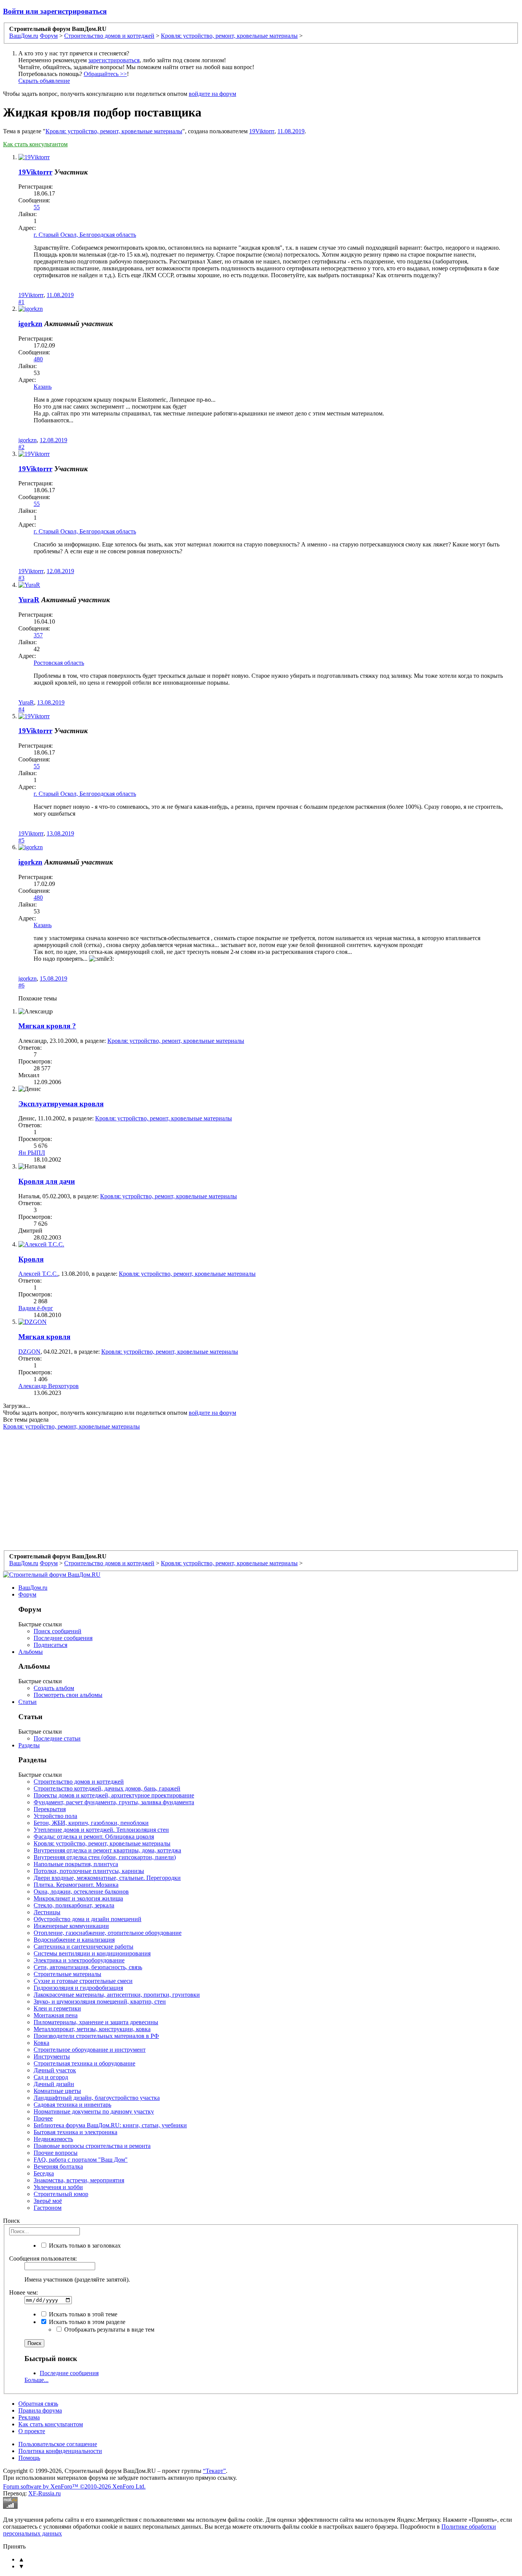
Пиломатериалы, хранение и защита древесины (96, 2022)
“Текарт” (214, 2471)
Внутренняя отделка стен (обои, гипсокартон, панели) (105, 1857)
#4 (21, 709)
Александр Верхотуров (49, 1386)
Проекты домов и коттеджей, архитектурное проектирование (114, 1795)
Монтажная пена (56, 2015)
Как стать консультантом (35, 144)
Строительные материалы (67, 1974)
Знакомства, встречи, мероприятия (79, 2180)
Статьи (28, 1702)
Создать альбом (54, 1688)
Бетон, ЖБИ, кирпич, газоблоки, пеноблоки (91, 1823)
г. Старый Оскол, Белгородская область (85, 235)
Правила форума (40, 2410)
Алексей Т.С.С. (38, 1274)
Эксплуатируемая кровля (61, 1104)
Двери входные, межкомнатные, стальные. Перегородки (107, 1878)
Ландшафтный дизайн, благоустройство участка (97, 2098)
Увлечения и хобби (58, 2187)
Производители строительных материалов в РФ (96, 2036)
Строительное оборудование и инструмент (90, 2050)
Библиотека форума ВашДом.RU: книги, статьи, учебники (110, 2125)
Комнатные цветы (57, 2091)
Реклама (29, 2417)
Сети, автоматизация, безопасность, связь (88, 1967)
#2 (21, 447)
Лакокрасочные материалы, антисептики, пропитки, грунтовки (117, 1995)
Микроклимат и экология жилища (78, 1898)
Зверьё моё (48, 2201)
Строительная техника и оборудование (84, 2063)
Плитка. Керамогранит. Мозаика (76, 1885)
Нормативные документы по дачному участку (94, 2111)
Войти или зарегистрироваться (55, 11)
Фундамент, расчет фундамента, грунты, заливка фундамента (114, 1802)
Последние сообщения (63, 1638)
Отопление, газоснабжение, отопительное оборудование (108, 1933)
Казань (43, 387)
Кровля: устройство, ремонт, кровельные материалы (114, 131)
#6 (21, 985)
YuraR (29, 600)
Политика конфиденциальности (60, 2451)
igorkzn (30, 324)
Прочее (43, 2118)
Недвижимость (53, 2139)
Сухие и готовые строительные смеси (83, 1981)
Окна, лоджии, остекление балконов (81, 1892)
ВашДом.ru (33, 1588)
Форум (27, 1594)
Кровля (31, 1259)
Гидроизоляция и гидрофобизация (78, 1988)
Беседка (44, 2173)
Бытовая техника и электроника (75, 2132)
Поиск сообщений (58, 1631)
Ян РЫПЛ (32, 1153)
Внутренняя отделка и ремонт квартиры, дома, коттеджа (107, 1850)
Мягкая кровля (44, 1337)
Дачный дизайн (54, 2084)
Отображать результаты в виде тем (109, 2330)
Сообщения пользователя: (43, 2258)
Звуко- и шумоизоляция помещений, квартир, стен (100, 2001)
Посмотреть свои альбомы (68, 1695)
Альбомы (31, 1652)
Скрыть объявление (44, 81)
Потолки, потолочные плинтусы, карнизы (89, 1871)
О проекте (32, 2431)
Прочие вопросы (56, 2153)
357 (38, 635)
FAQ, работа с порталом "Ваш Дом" (81, 2160)
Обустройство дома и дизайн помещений (88, 1919)
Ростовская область (59, 663)
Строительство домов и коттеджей (79, 1782)
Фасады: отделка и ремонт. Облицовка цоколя (94, 1837)
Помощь (29, 2458)
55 (37, 207)
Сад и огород (51, 2077)
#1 (21, 302)
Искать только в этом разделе (86, 2322)
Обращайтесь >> (105, 74)
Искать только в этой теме (82, 2314)
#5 (21, 840)
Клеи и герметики (57, 2008)
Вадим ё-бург (36, 1308)
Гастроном (48, 2208)
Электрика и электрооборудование (79, 1960)
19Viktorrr (262, 131)
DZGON (29, 1352)
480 (38, 359)
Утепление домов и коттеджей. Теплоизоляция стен (101, 1830)
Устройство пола (55, 1816)
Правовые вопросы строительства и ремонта (92, 2146)
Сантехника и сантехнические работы (83, 1947)
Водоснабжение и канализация (74, 1940)
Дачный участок (55, 2070)
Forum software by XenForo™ (74, 2486)
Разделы (29, 1745)
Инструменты (52, 2056)
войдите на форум (212, 94)
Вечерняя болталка (58, 2166)
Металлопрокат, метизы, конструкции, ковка (92, 2029)
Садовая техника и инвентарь (72, 2105)
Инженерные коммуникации (71, 1926)
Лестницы (47, 1912)
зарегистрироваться (114, 60)
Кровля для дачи (47, 1181)
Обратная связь (38, 2404)
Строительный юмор (61, 2194)
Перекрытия (50, 1809)
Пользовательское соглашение (58, 2444)
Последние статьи (57, 1738)
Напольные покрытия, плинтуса (76, 1864)
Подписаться (50, 1645)
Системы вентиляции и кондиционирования (92, 1953)
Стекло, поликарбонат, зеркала (74, 1905)
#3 (21, 578)
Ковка (41, 2043)
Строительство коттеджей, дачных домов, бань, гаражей (107, 1788)
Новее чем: (24, 2292)
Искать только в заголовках (84, 2246)
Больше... (36, 2380)
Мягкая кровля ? (47, 1026)
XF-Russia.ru (45, 2493)
